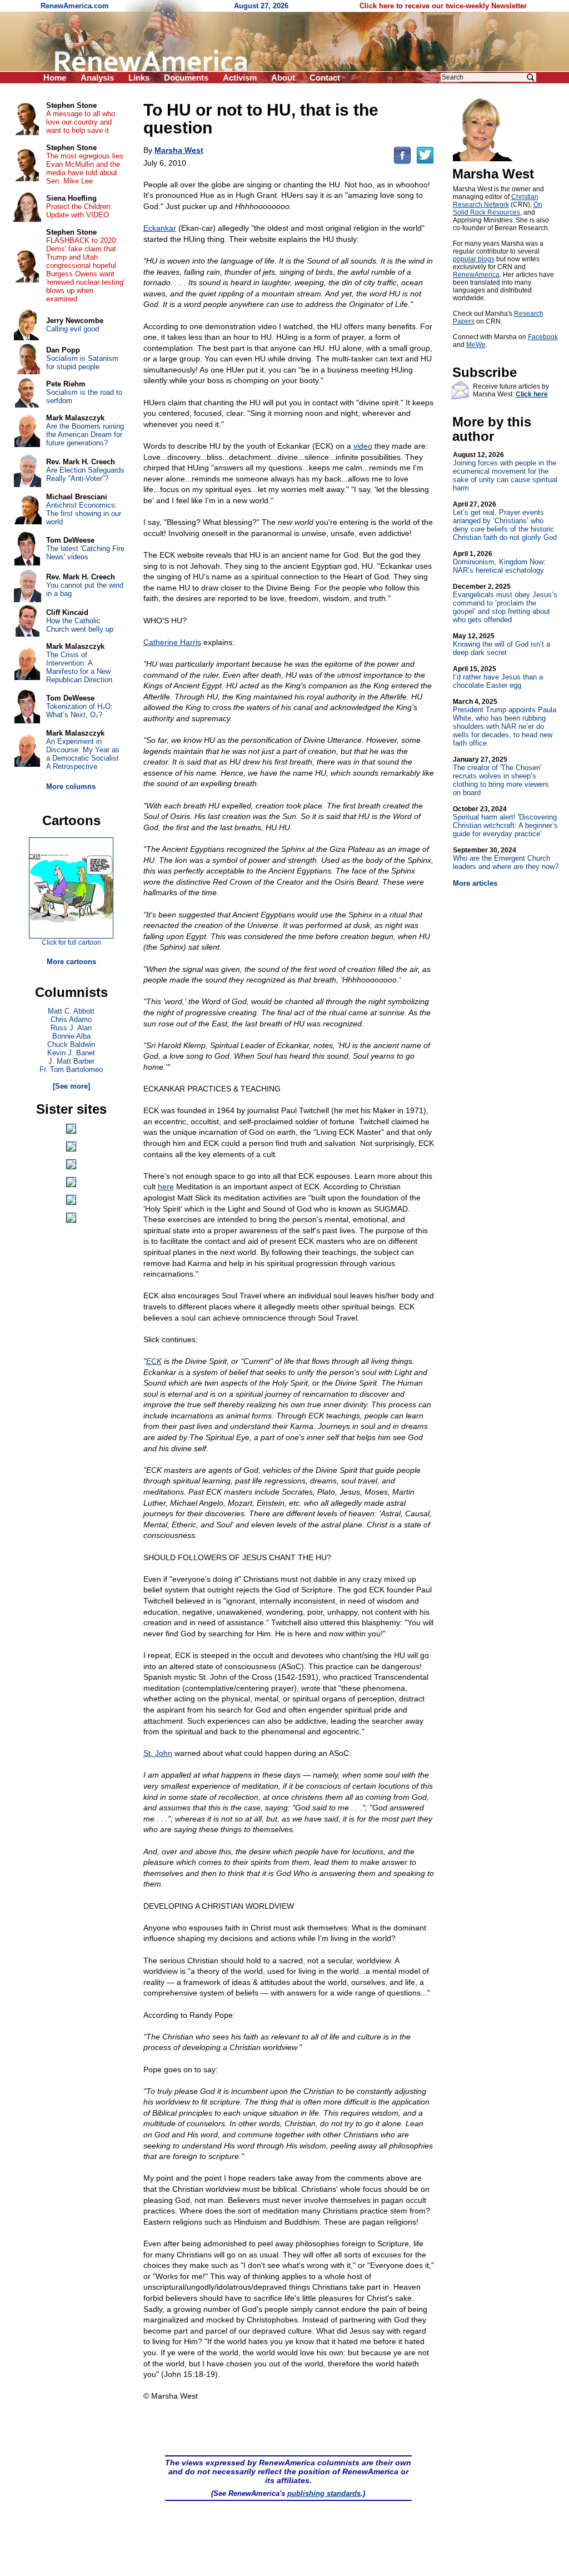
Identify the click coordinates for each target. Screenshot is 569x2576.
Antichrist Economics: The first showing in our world (84, 513)
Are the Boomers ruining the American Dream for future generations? (85, 435)
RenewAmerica (476, 275)
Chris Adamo (71, 1019)
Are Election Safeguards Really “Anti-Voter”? (85, 474)
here (166, 1187)
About (283, 78)
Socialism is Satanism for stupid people (82, 363)
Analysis (97, 78)
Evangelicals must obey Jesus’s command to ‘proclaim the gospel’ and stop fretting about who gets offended (505, 603)
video (363, 446)
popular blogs (474, 259)
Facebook (543, 337)
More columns (71, 786)
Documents (186, 78)
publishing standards (324, 2493)
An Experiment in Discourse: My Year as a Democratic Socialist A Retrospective (83, 754)
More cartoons (71, 962)
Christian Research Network (496, 201)
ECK (154, 1361)
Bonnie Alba (71, 1036)
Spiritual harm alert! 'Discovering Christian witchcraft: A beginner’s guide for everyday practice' (505, 822)
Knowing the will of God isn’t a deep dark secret (501, 644)
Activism (240, 78)
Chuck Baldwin (71, 1044)
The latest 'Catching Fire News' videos (85, 553)
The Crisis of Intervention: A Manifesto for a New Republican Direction (79, 667)
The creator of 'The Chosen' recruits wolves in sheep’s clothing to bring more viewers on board (501, 776)
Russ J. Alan (71, 1028)
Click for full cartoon (71, 942)
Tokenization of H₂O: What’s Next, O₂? (79, 711)
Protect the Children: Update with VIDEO (79, 211)
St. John (158, 1753)
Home (55, 78)
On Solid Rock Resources (498, 209)
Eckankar (160, 228)
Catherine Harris (172, 642)
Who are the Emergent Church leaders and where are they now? (506, 858)
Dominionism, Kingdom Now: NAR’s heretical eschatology (499, 562)
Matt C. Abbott (71, 1011)
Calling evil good (73, 329)
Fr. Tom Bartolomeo (71, 1069)
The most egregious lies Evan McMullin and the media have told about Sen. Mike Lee (85, 168)
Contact (325, 78)
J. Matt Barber (71, 1061)
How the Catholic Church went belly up (80, 625)
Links (139, 78)
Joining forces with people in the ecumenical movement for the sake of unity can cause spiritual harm (505, 471)
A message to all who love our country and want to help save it (81, 122)
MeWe (476, 345)
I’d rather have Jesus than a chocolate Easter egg (498, 677)
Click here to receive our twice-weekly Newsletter (443, 6)
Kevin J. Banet (71, 1053)
